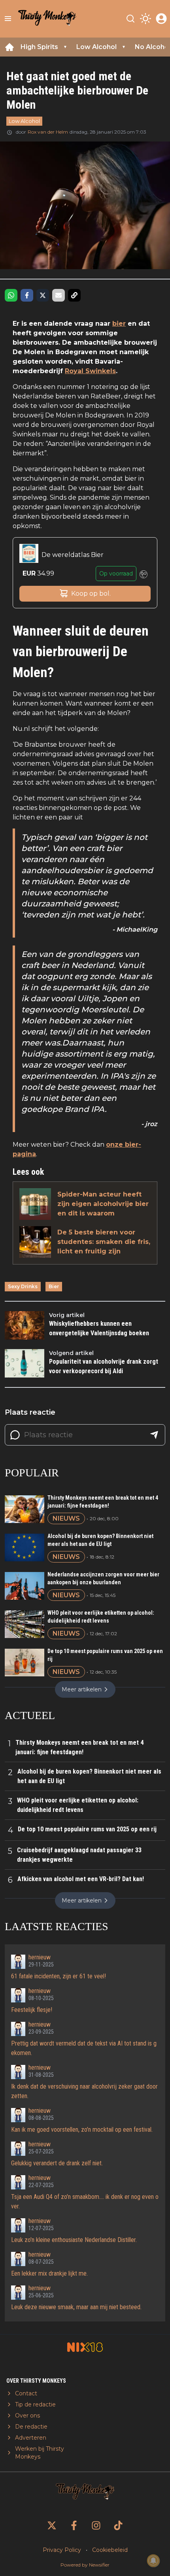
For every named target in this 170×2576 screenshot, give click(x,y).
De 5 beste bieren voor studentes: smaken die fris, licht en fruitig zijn (104, 1242)
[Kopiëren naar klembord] (74, 295)
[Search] (130, 19)
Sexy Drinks (23, 1286)
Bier (54, 1286)
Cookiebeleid (110, 2550)
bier (119, 324)
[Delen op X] (43, 295)
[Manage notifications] (153, 2561)
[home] (9, 47)
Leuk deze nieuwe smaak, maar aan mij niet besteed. (76, 2307)
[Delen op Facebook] (27, 295)
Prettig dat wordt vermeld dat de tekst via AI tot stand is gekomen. (84, 2048)
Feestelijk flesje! (32, 2010)
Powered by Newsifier (85, 2565)
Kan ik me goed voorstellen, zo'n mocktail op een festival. (82, 2130)
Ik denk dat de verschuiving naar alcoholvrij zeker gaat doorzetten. (84, 2091)
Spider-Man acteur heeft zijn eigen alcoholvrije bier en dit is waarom (103, 1204)
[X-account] (52, 2525)
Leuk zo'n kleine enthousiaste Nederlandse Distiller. (74, 2240)
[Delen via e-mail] (59, 295)
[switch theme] (145, 19)
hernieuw (40, 1957)
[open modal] (161, 19)
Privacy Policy (62, 2550)
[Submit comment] (154, 1435)
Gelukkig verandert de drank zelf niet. (57, 2163)
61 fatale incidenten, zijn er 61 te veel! (59, 1976)
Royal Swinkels (90, 371)
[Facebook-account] (74, 2525)
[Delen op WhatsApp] (11, 295)
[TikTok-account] (118, 2525)
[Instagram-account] (96, 2525)
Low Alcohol (24, 121)
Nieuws (66, 1518)
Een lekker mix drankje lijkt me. (49, 2273)
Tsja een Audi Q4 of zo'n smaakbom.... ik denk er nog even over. (85, 2201)
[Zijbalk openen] (8, 19)
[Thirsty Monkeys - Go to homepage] (47, 19)
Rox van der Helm (48, 132)
